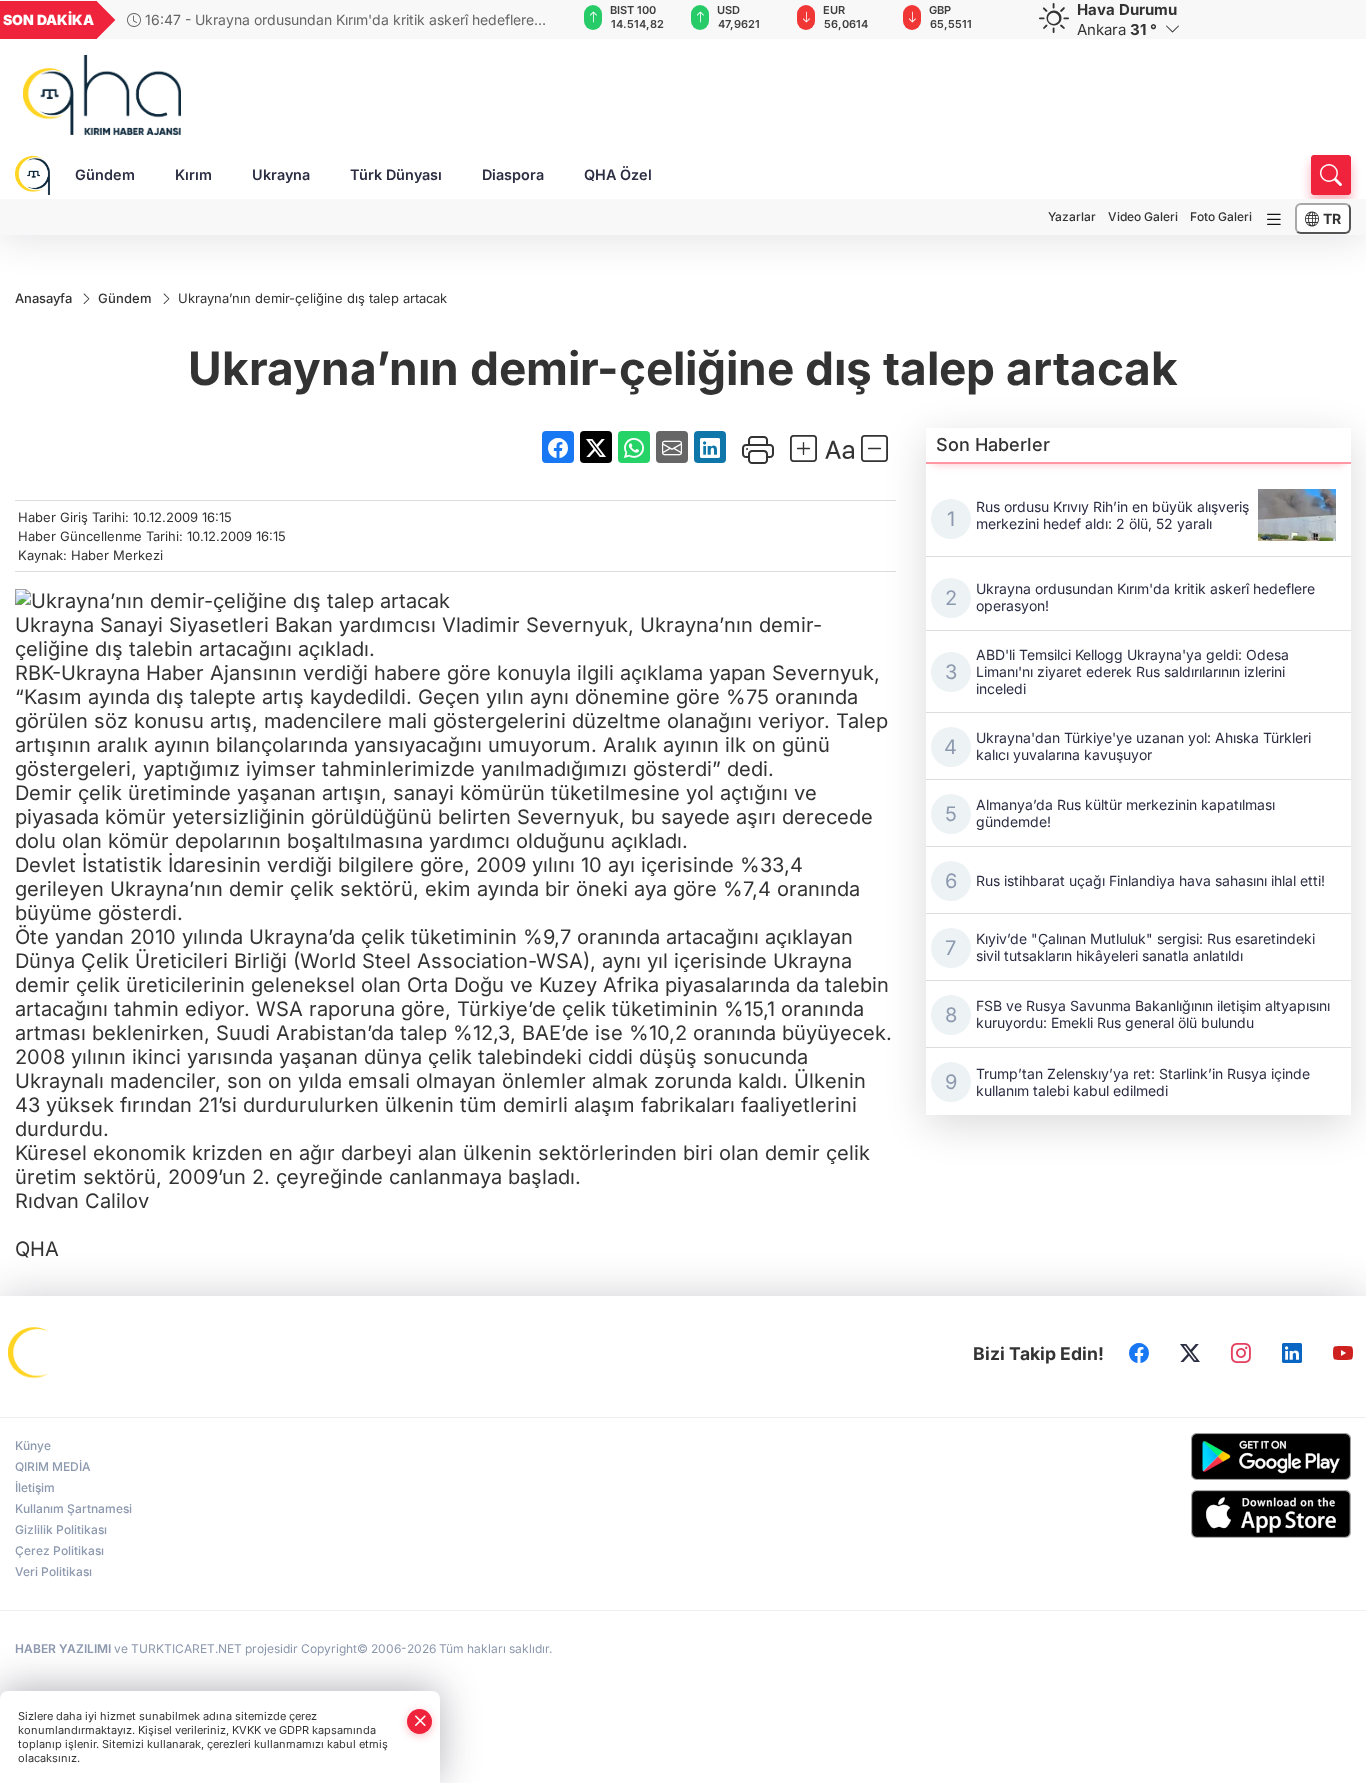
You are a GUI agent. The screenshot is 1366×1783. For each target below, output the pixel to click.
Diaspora (513, 174)
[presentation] (524, 20)
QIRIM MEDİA (53, 1466)
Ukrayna (281, 174)
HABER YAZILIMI (63, 1648)
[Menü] (1274, 219)
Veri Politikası (53, 1571)
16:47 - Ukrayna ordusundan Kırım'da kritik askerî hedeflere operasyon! (330, 19)
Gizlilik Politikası (61, 1529)
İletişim (35, 1487)
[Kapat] (420, 1721)
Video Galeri (1143, 216)
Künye (33, 1445)
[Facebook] (1139, 1354)
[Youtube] (1343, 1354)
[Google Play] (1196, 1456)
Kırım (193, 174)
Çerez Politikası (59, 1550)
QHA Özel (618, 174)
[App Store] (1196, 1514)
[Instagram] (1241, 1354)
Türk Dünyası (396, 174)
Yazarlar (1072, 216)
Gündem (105, 174)
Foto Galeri (1221, 216)
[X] (1190, 1354)
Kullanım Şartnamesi (73, 1508)
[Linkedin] (1292, 1354)
